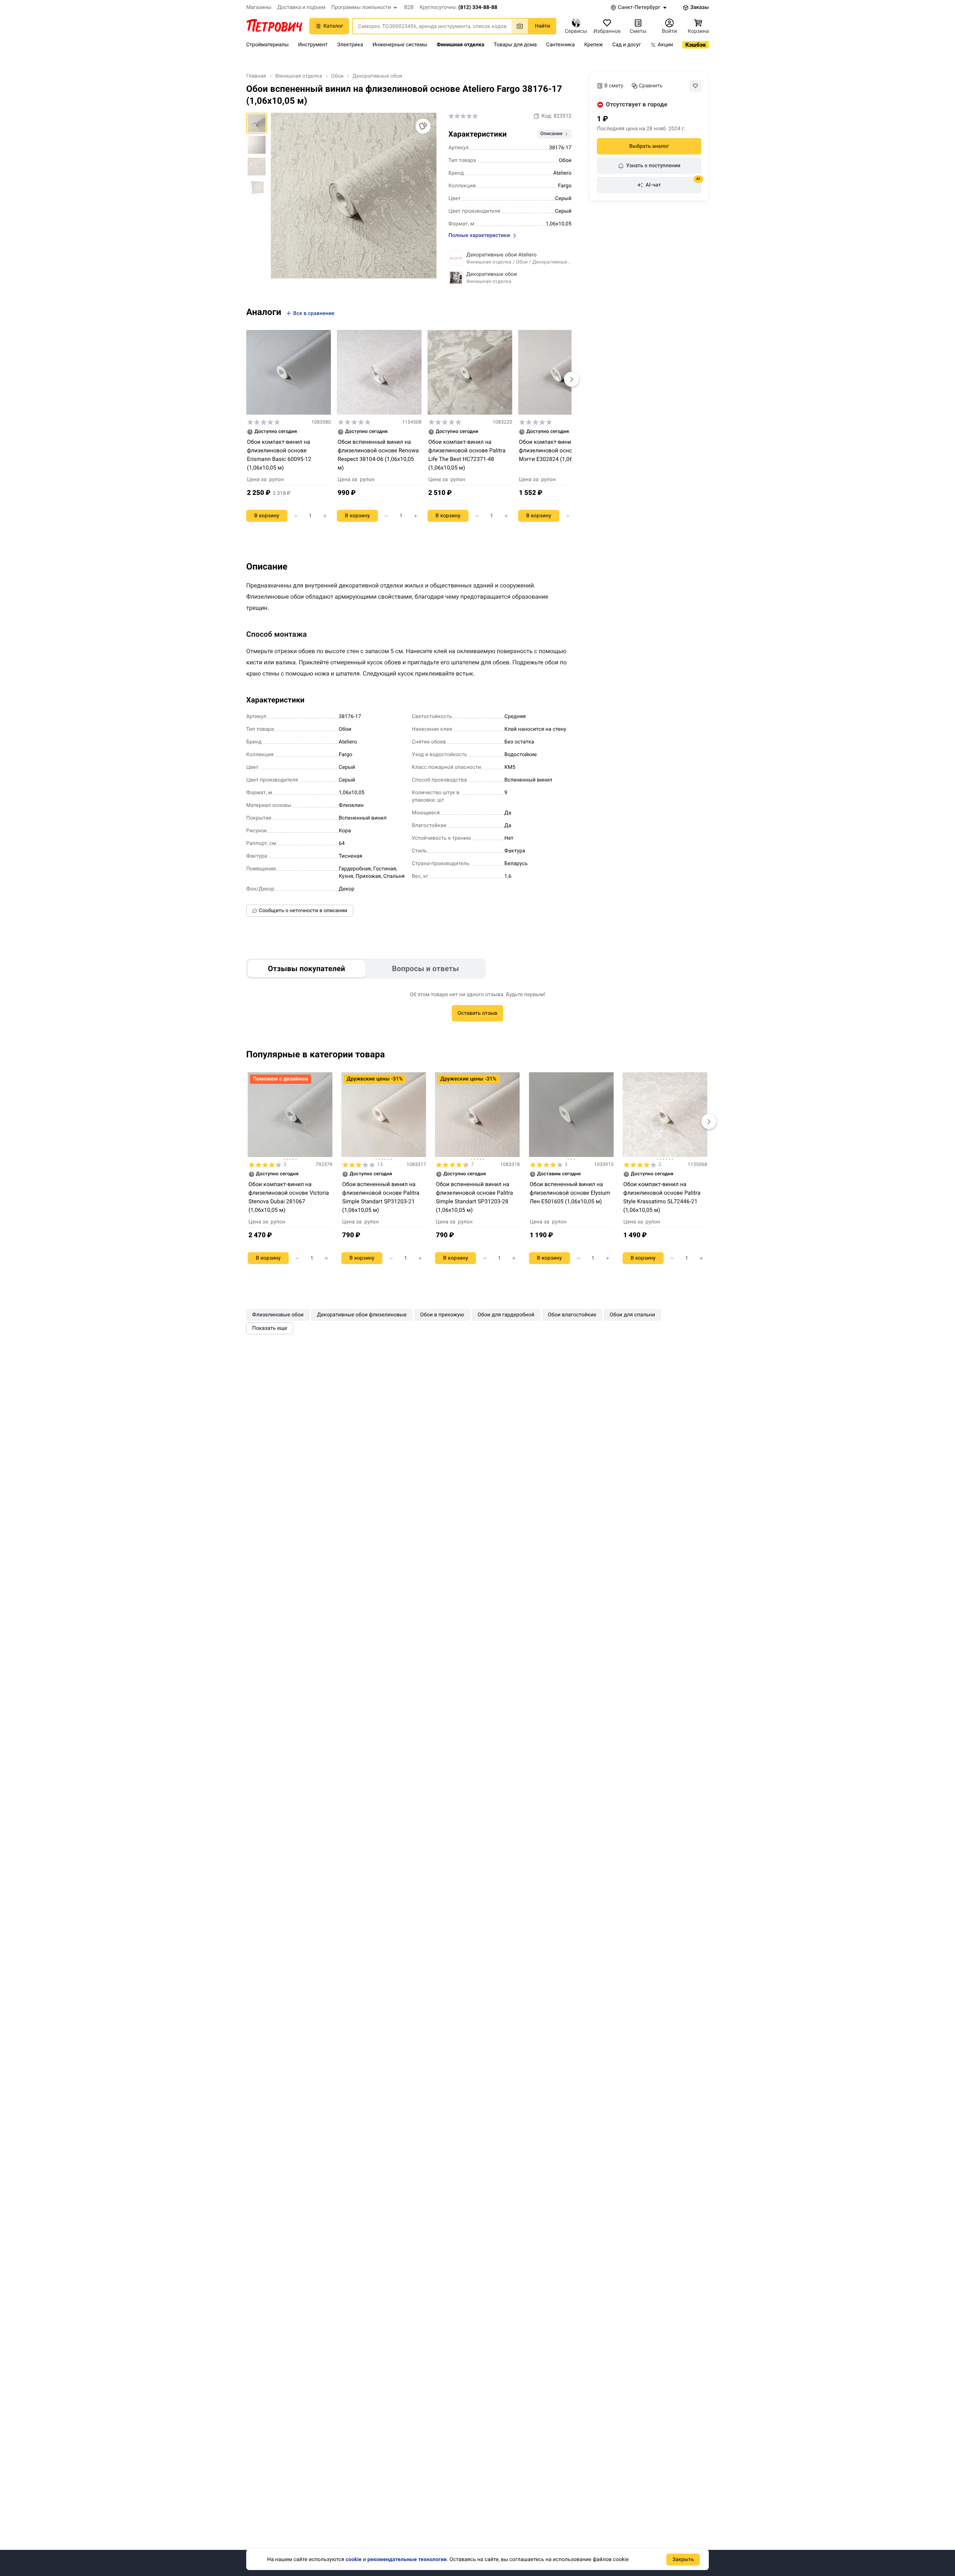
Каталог (333, 26)
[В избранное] (695, 86)
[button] (365, 7)
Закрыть (683, 2560)
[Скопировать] (536, 116)
